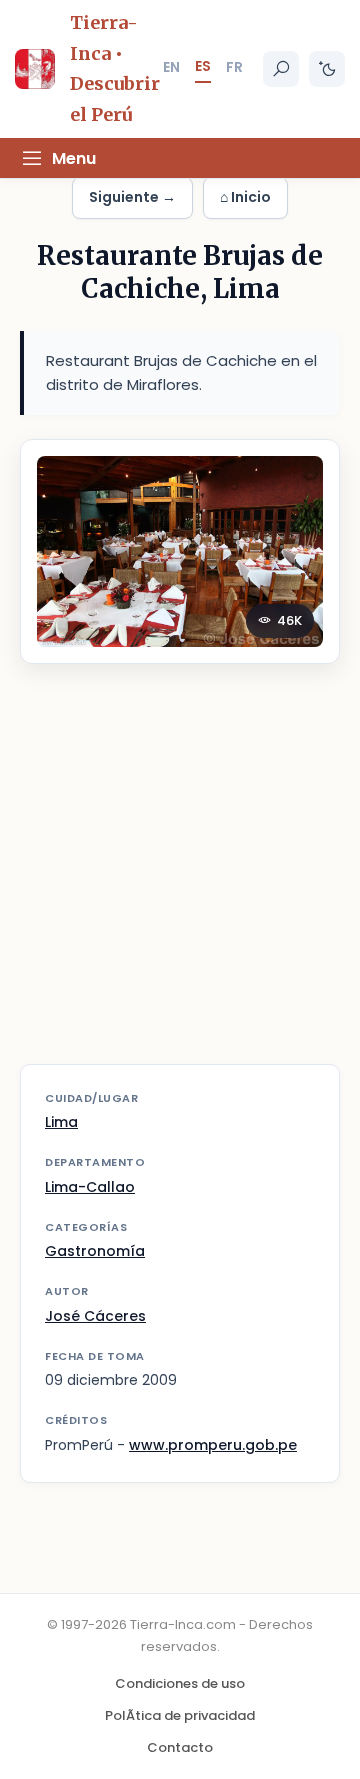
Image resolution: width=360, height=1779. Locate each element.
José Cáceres (95, 1316)
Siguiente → (132, 197)
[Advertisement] (180, 876)
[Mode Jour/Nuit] (327, 69)
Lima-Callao (90, 1187)
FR (234, 67)
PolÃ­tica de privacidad (180, 1715)
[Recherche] (281, 69)
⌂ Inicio (245, 197)
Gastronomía (95, 1251)
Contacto (180, 1747)
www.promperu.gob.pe (213, 1445)
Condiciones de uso (180, 1683)
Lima (61, 1122)
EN (171, 67)
